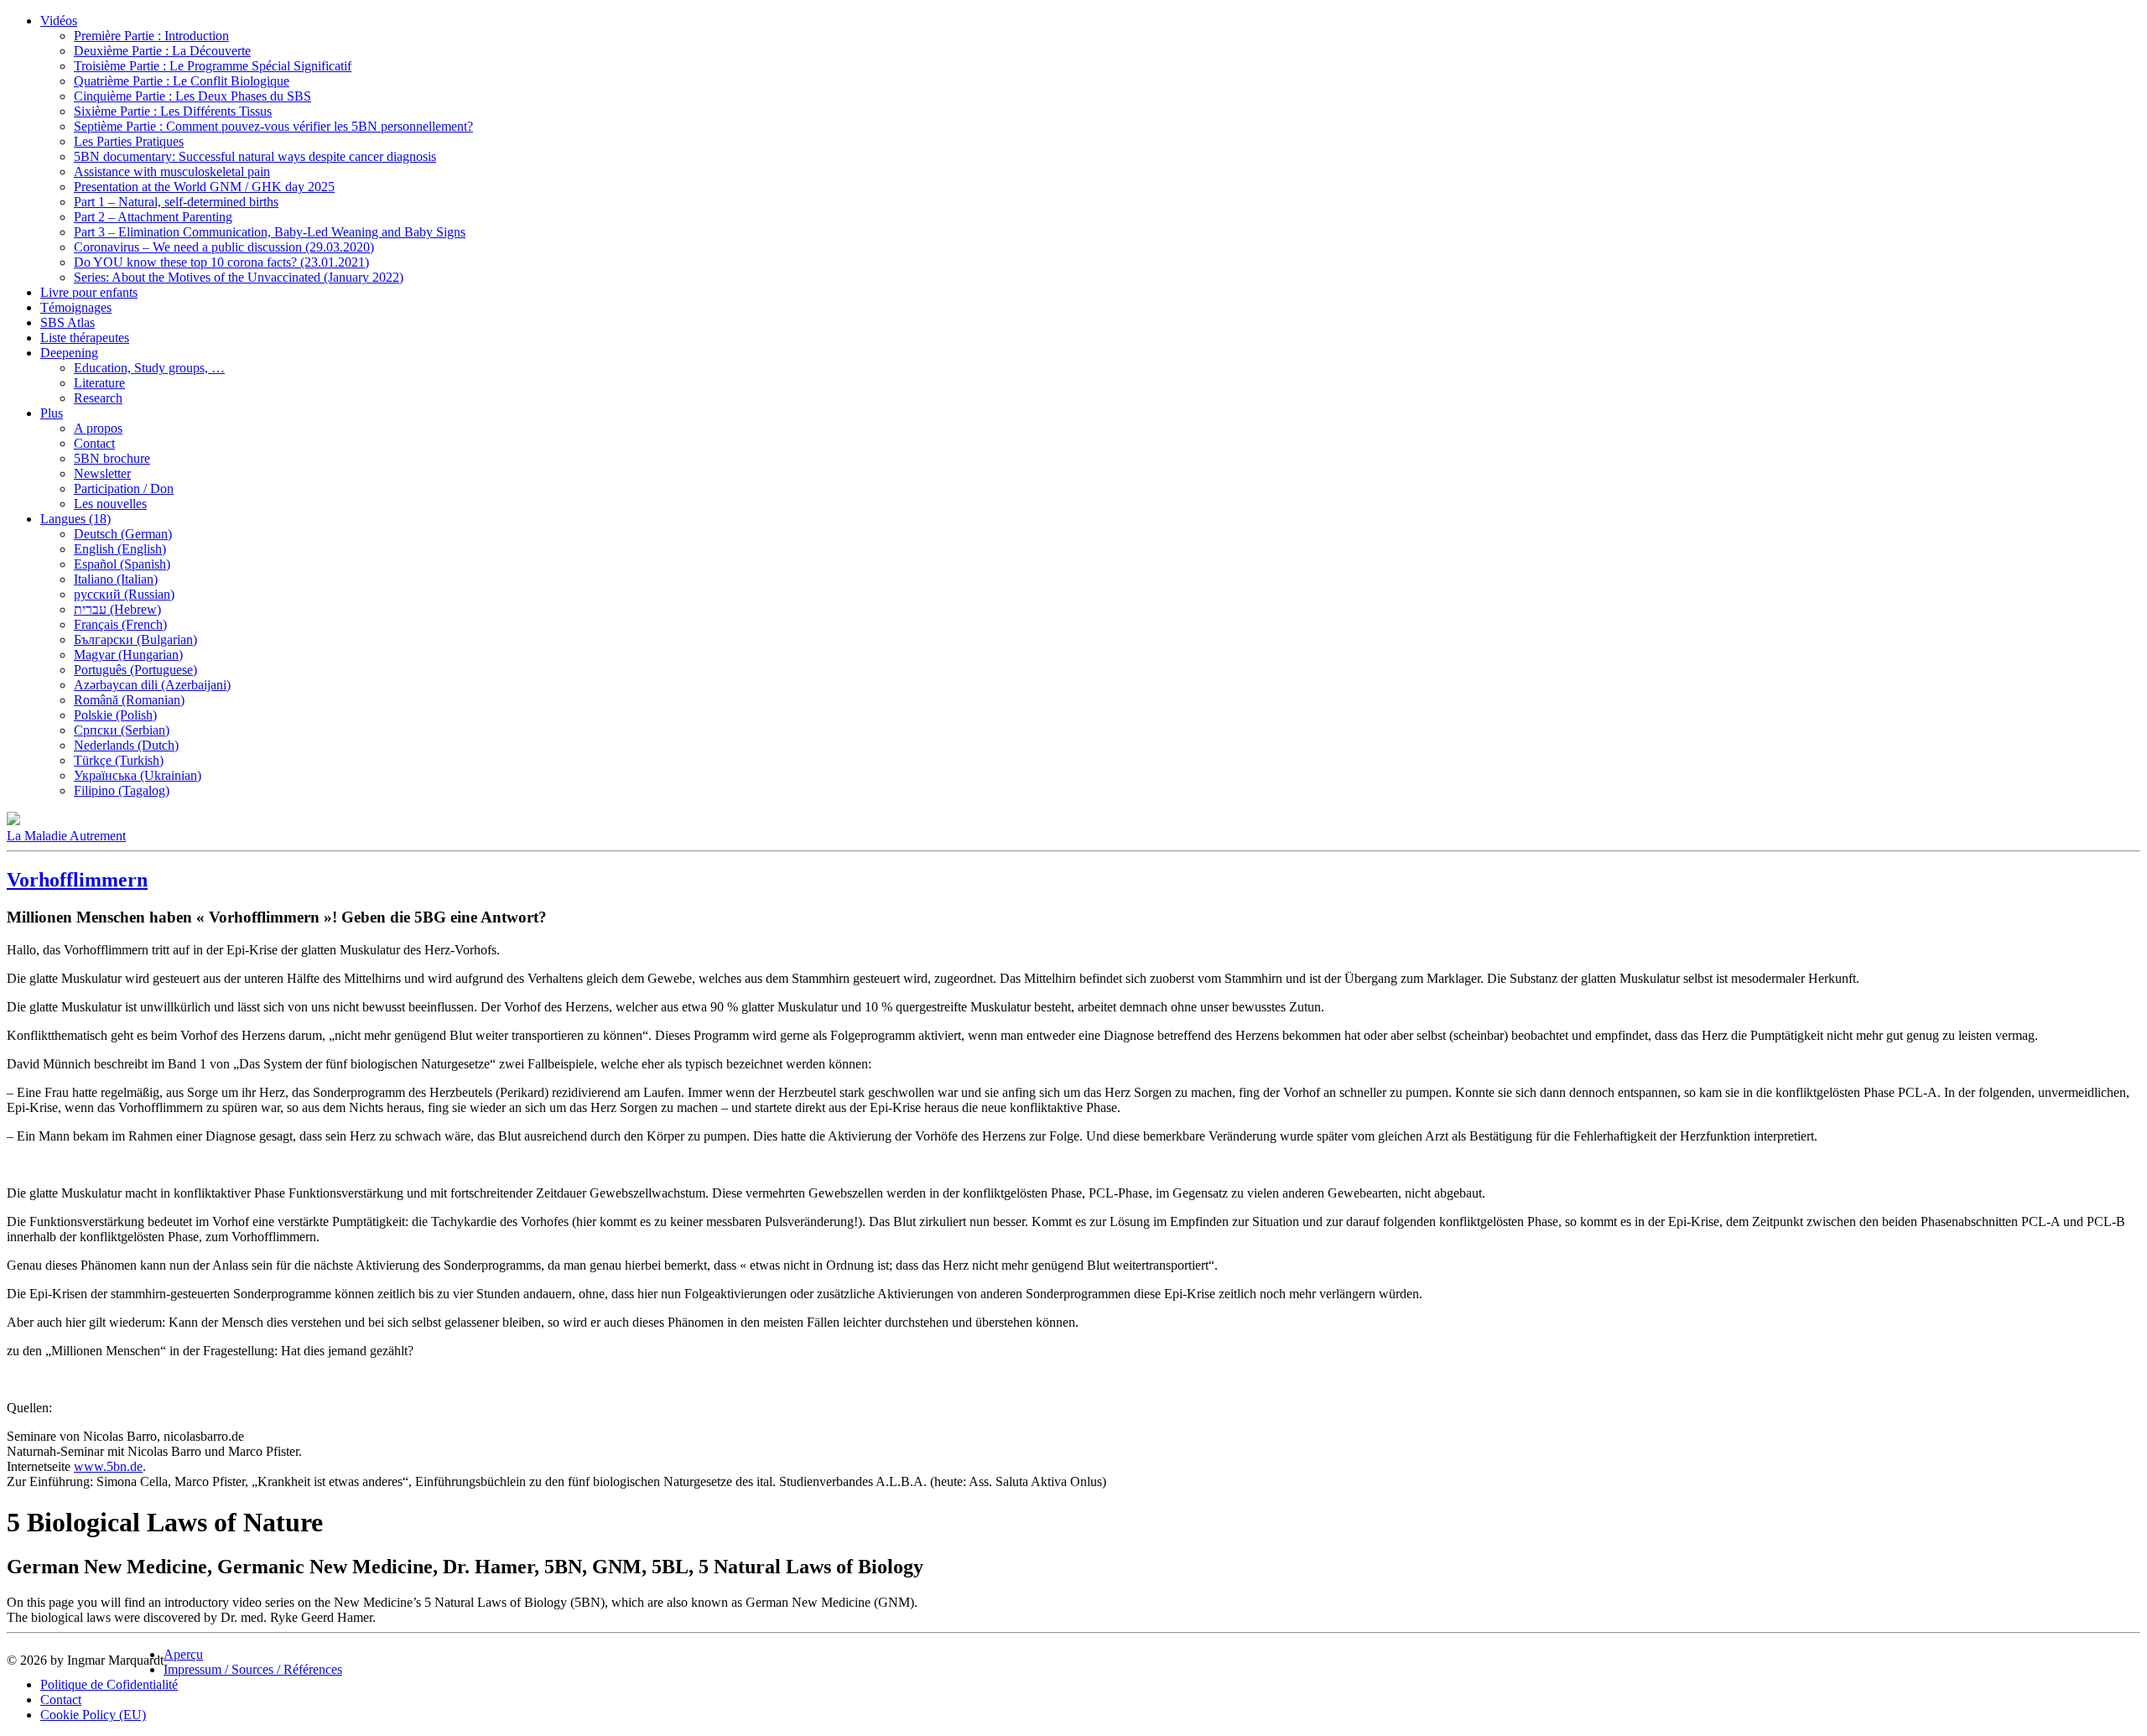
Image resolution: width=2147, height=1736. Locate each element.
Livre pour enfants (89, 292)
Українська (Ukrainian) (138, 775)
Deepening (69, 353)
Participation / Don (124, 489)
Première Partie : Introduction (151, 36)
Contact (94, 443)
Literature (99, 383)
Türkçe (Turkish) (119, 760)
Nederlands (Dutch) (126, 745)
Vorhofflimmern (77, 880)
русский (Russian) (124, 594)
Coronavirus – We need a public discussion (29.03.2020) (224, 247)
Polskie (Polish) (115, 715)
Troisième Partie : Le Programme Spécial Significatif (213, 66)
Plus (52, 413)
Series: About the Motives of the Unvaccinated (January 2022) (239, 277)
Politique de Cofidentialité (109, 1684)
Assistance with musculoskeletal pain (172, 172)
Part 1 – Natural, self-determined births (176, 202)
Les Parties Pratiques (129, 141)
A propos (98, 428)
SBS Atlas (68, 322)
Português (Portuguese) (135, 670)
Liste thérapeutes (85, 338)
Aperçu (183, 1654)
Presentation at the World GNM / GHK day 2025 (204, 187)
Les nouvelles (110, 504)
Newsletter (102, 473)
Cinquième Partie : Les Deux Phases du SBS (192, 96)
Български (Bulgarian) (135, 639)
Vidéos (59, 21)
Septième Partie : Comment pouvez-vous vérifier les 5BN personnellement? (273, 126)
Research (98, 398)
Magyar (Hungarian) (128, 655)
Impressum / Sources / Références (253, 1669)
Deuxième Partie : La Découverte (162, 51)
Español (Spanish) (122, 564)
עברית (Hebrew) (117, 609)
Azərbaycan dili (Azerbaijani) (152, 685)
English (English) (120, 549)
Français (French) (120, 624)
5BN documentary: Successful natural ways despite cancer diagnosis (255, 156)
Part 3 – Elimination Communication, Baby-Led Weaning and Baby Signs (270, 232)
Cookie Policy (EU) (93, 1715)
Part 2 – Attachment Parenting (153, 217)
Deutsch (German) (123, 534)
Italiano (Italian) (116, 579)
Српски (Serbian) (122, 730)
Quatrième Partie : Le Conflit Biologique (182, 81)
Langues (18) (75, 519)
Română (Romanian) (129, 700)
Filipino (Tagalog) (122, 790)
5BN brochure (112, 458)
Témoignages (76, 307)
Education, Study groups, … (149, 368)
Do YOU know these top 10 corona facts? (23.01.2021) (221, 262)
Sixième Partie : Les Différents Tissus (173, 111)
